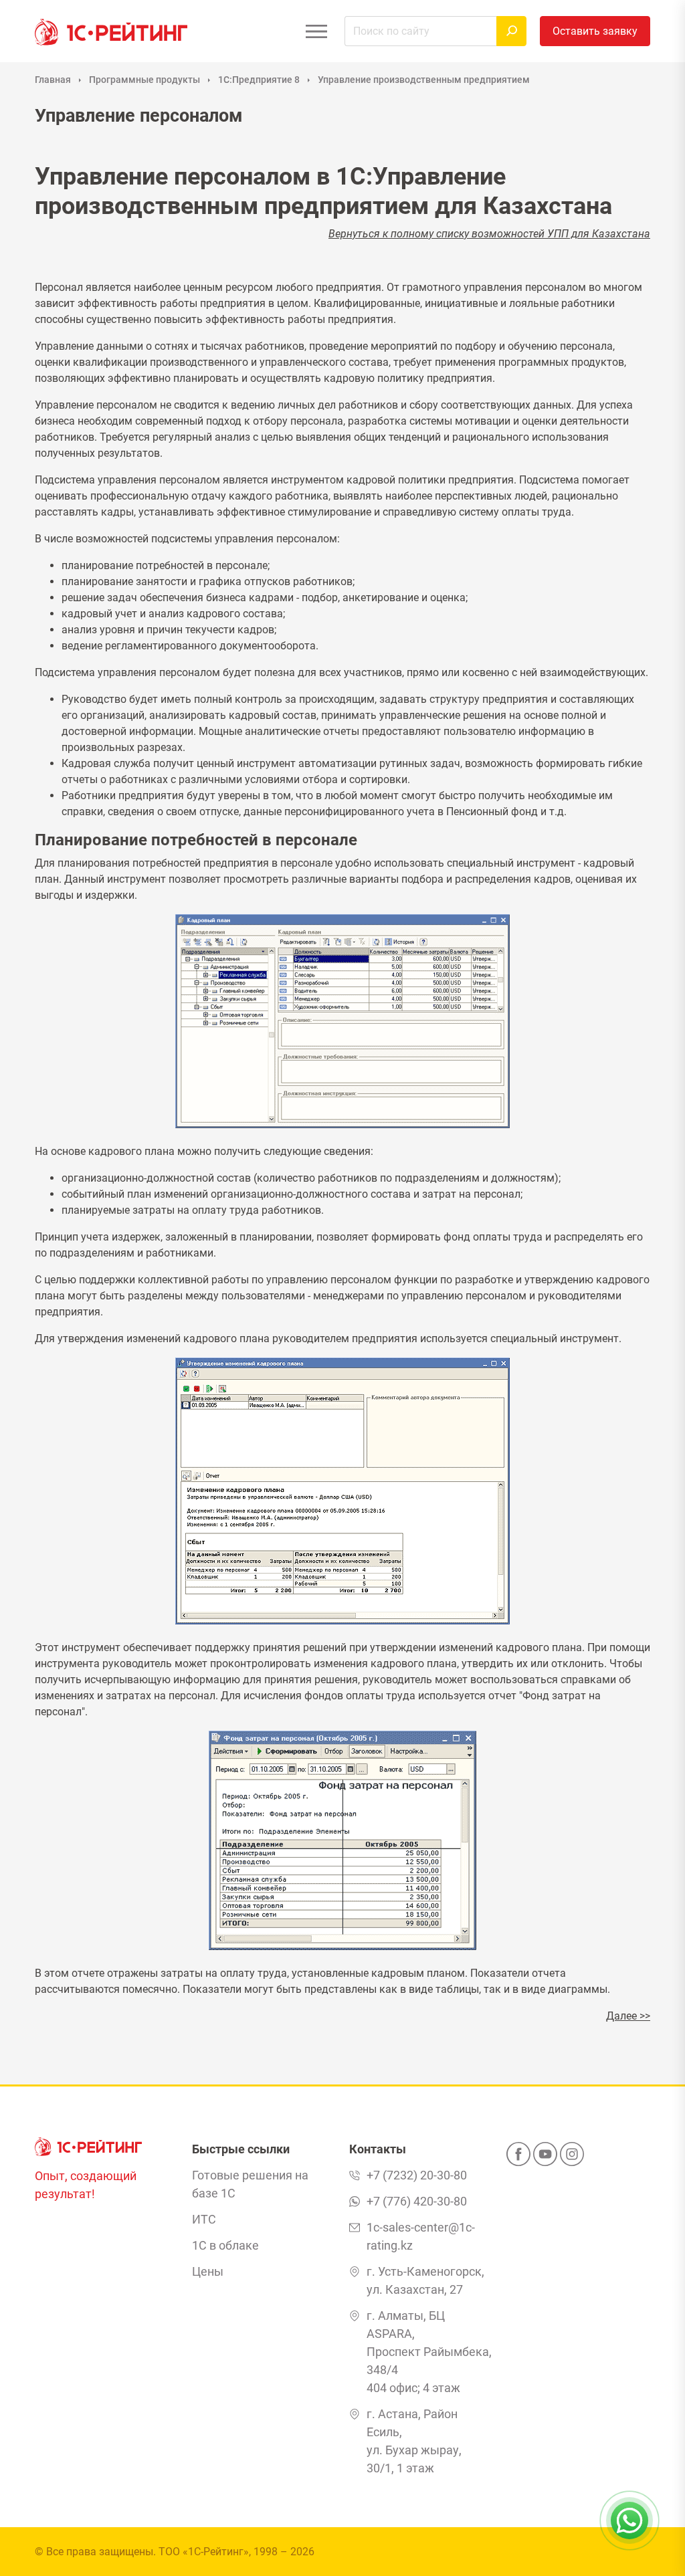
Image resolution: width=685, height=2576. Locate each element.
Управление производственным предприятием (424, 80)
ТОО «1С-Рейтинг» (204, 2552)
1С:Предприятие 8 (259, 80)
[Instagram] (572, 2158)
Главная (53, 80)
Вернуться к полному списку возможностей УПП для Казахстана (489, 234)
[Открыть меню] (316, 31)
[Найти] (511, 31)
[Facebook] (518, 2158)
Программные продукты (144, 80)
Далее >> (628, 2016)
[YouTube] (545, 2158)
